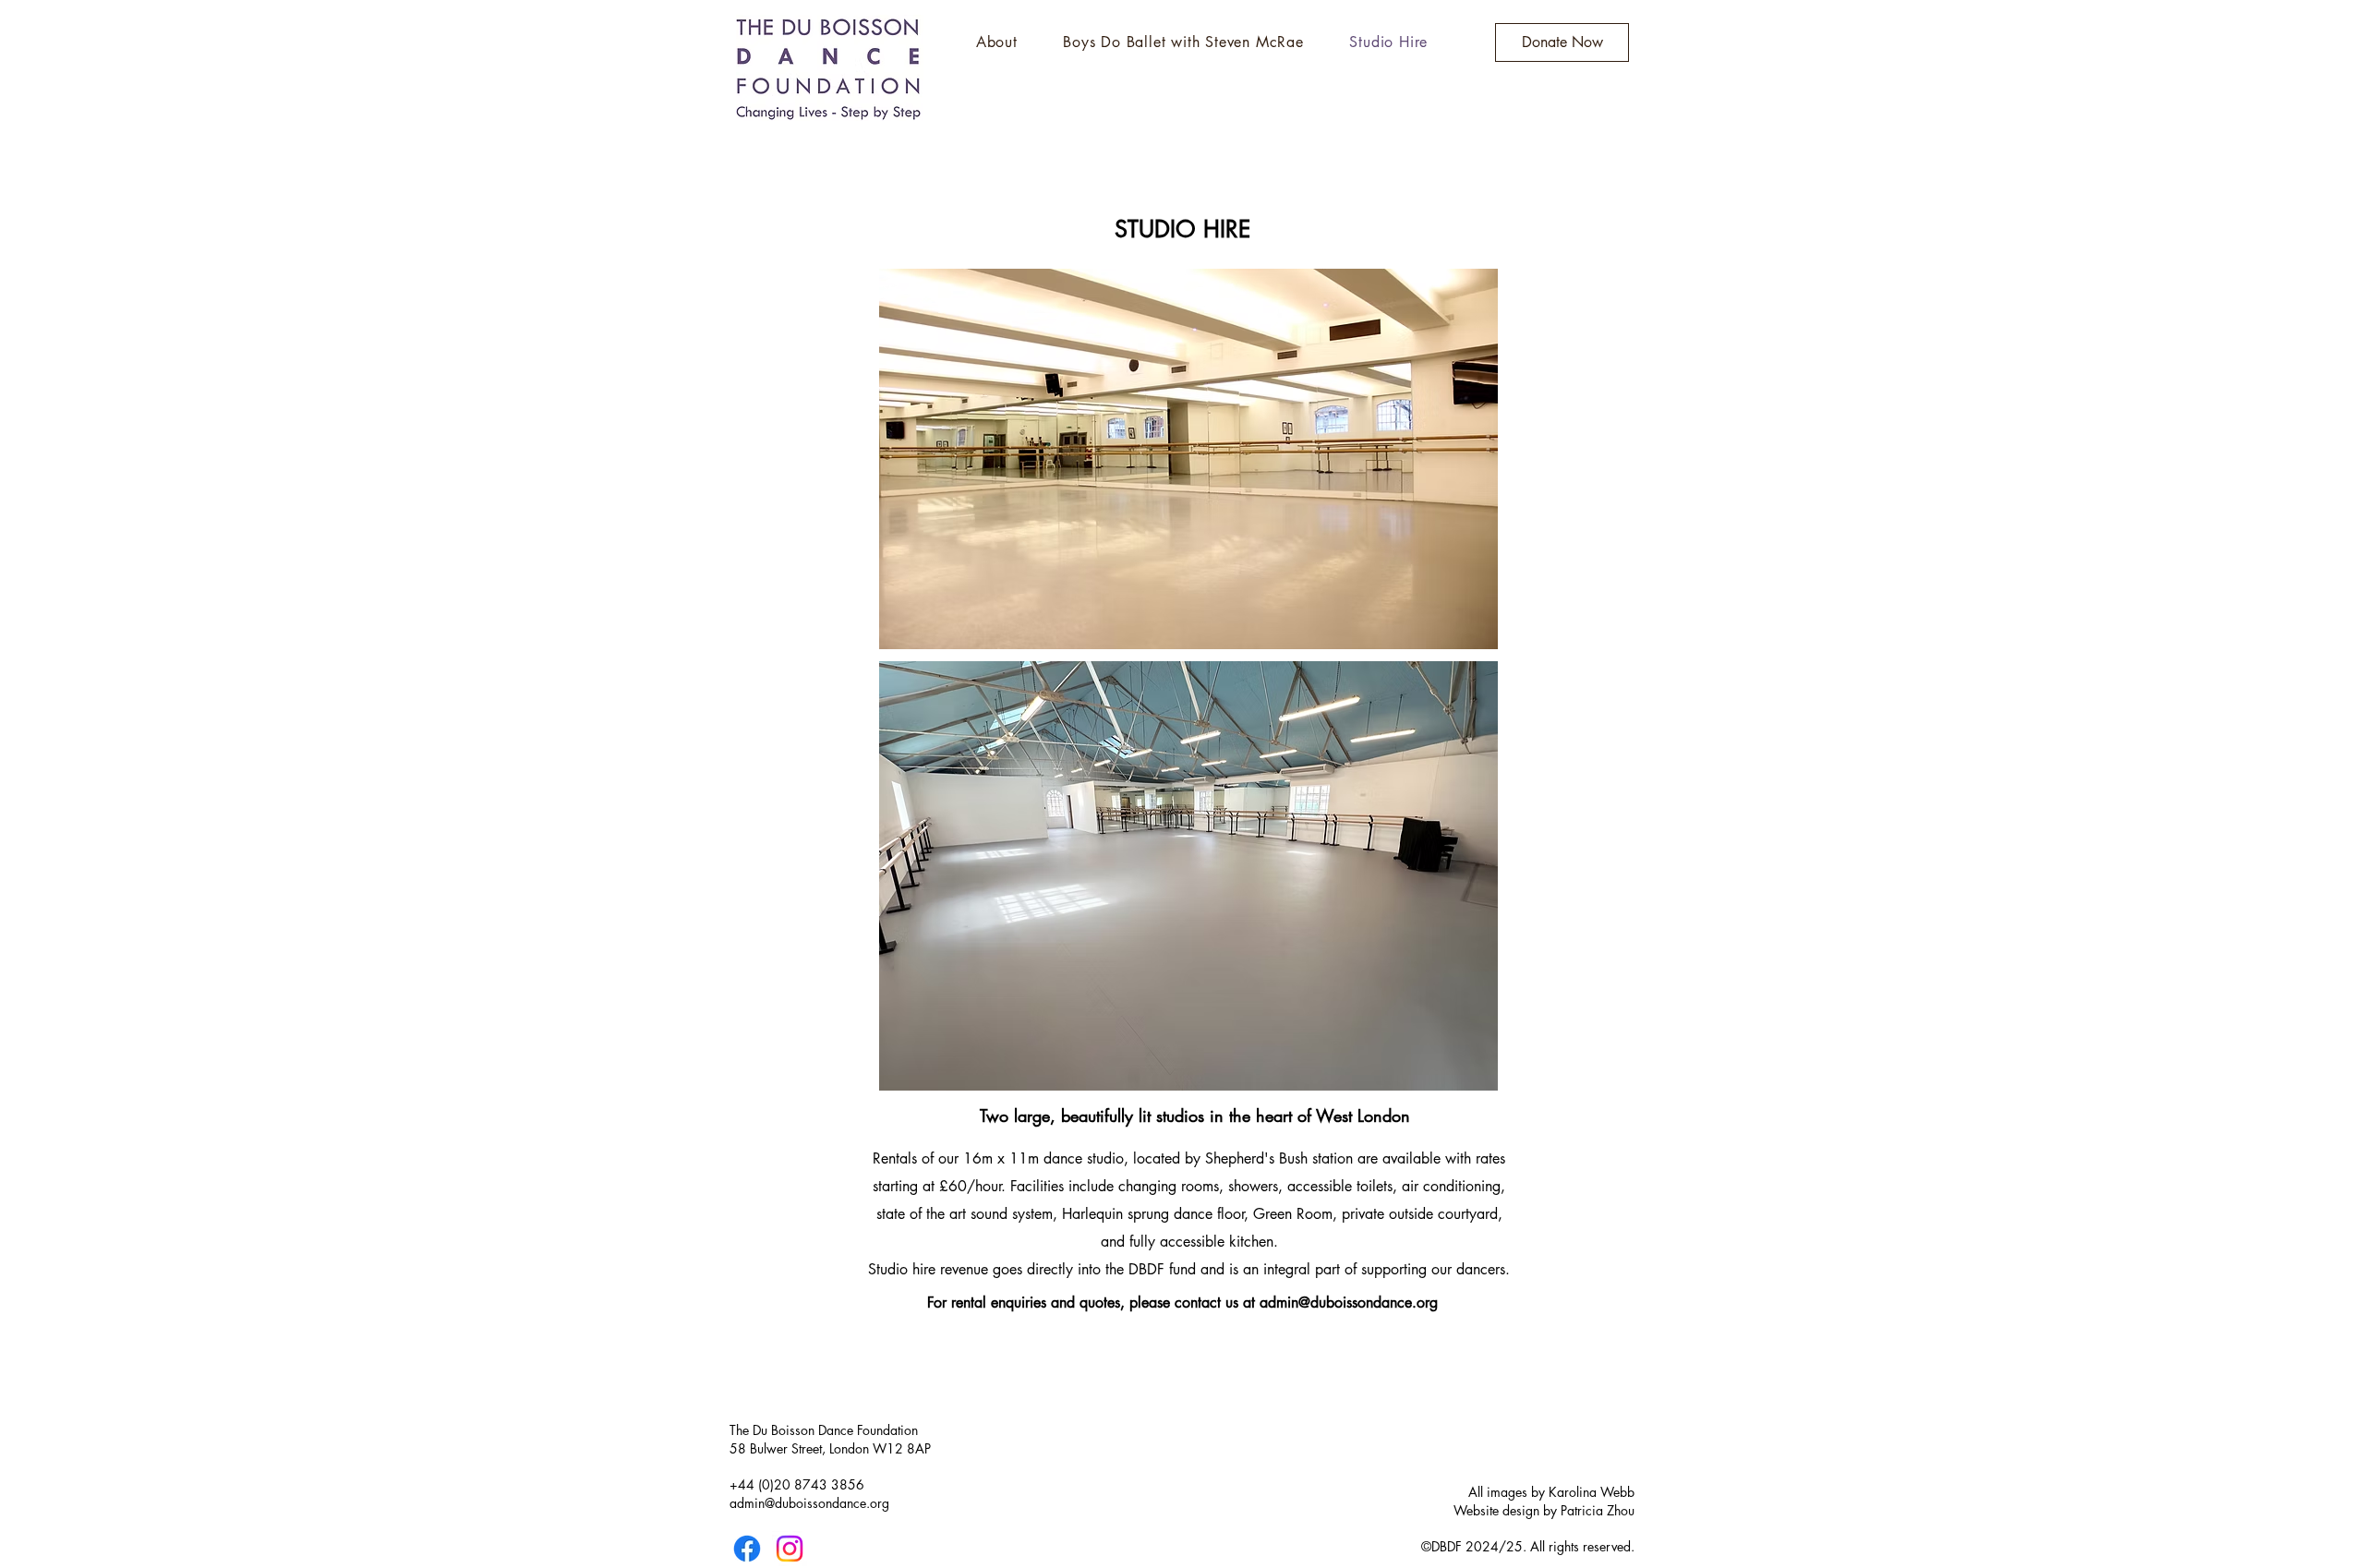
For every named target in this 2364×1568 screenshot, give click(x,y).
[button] (997, 42)
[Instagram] (790, 1549)
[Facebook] (747, 1549)
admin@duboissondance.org (1349, 1303)
